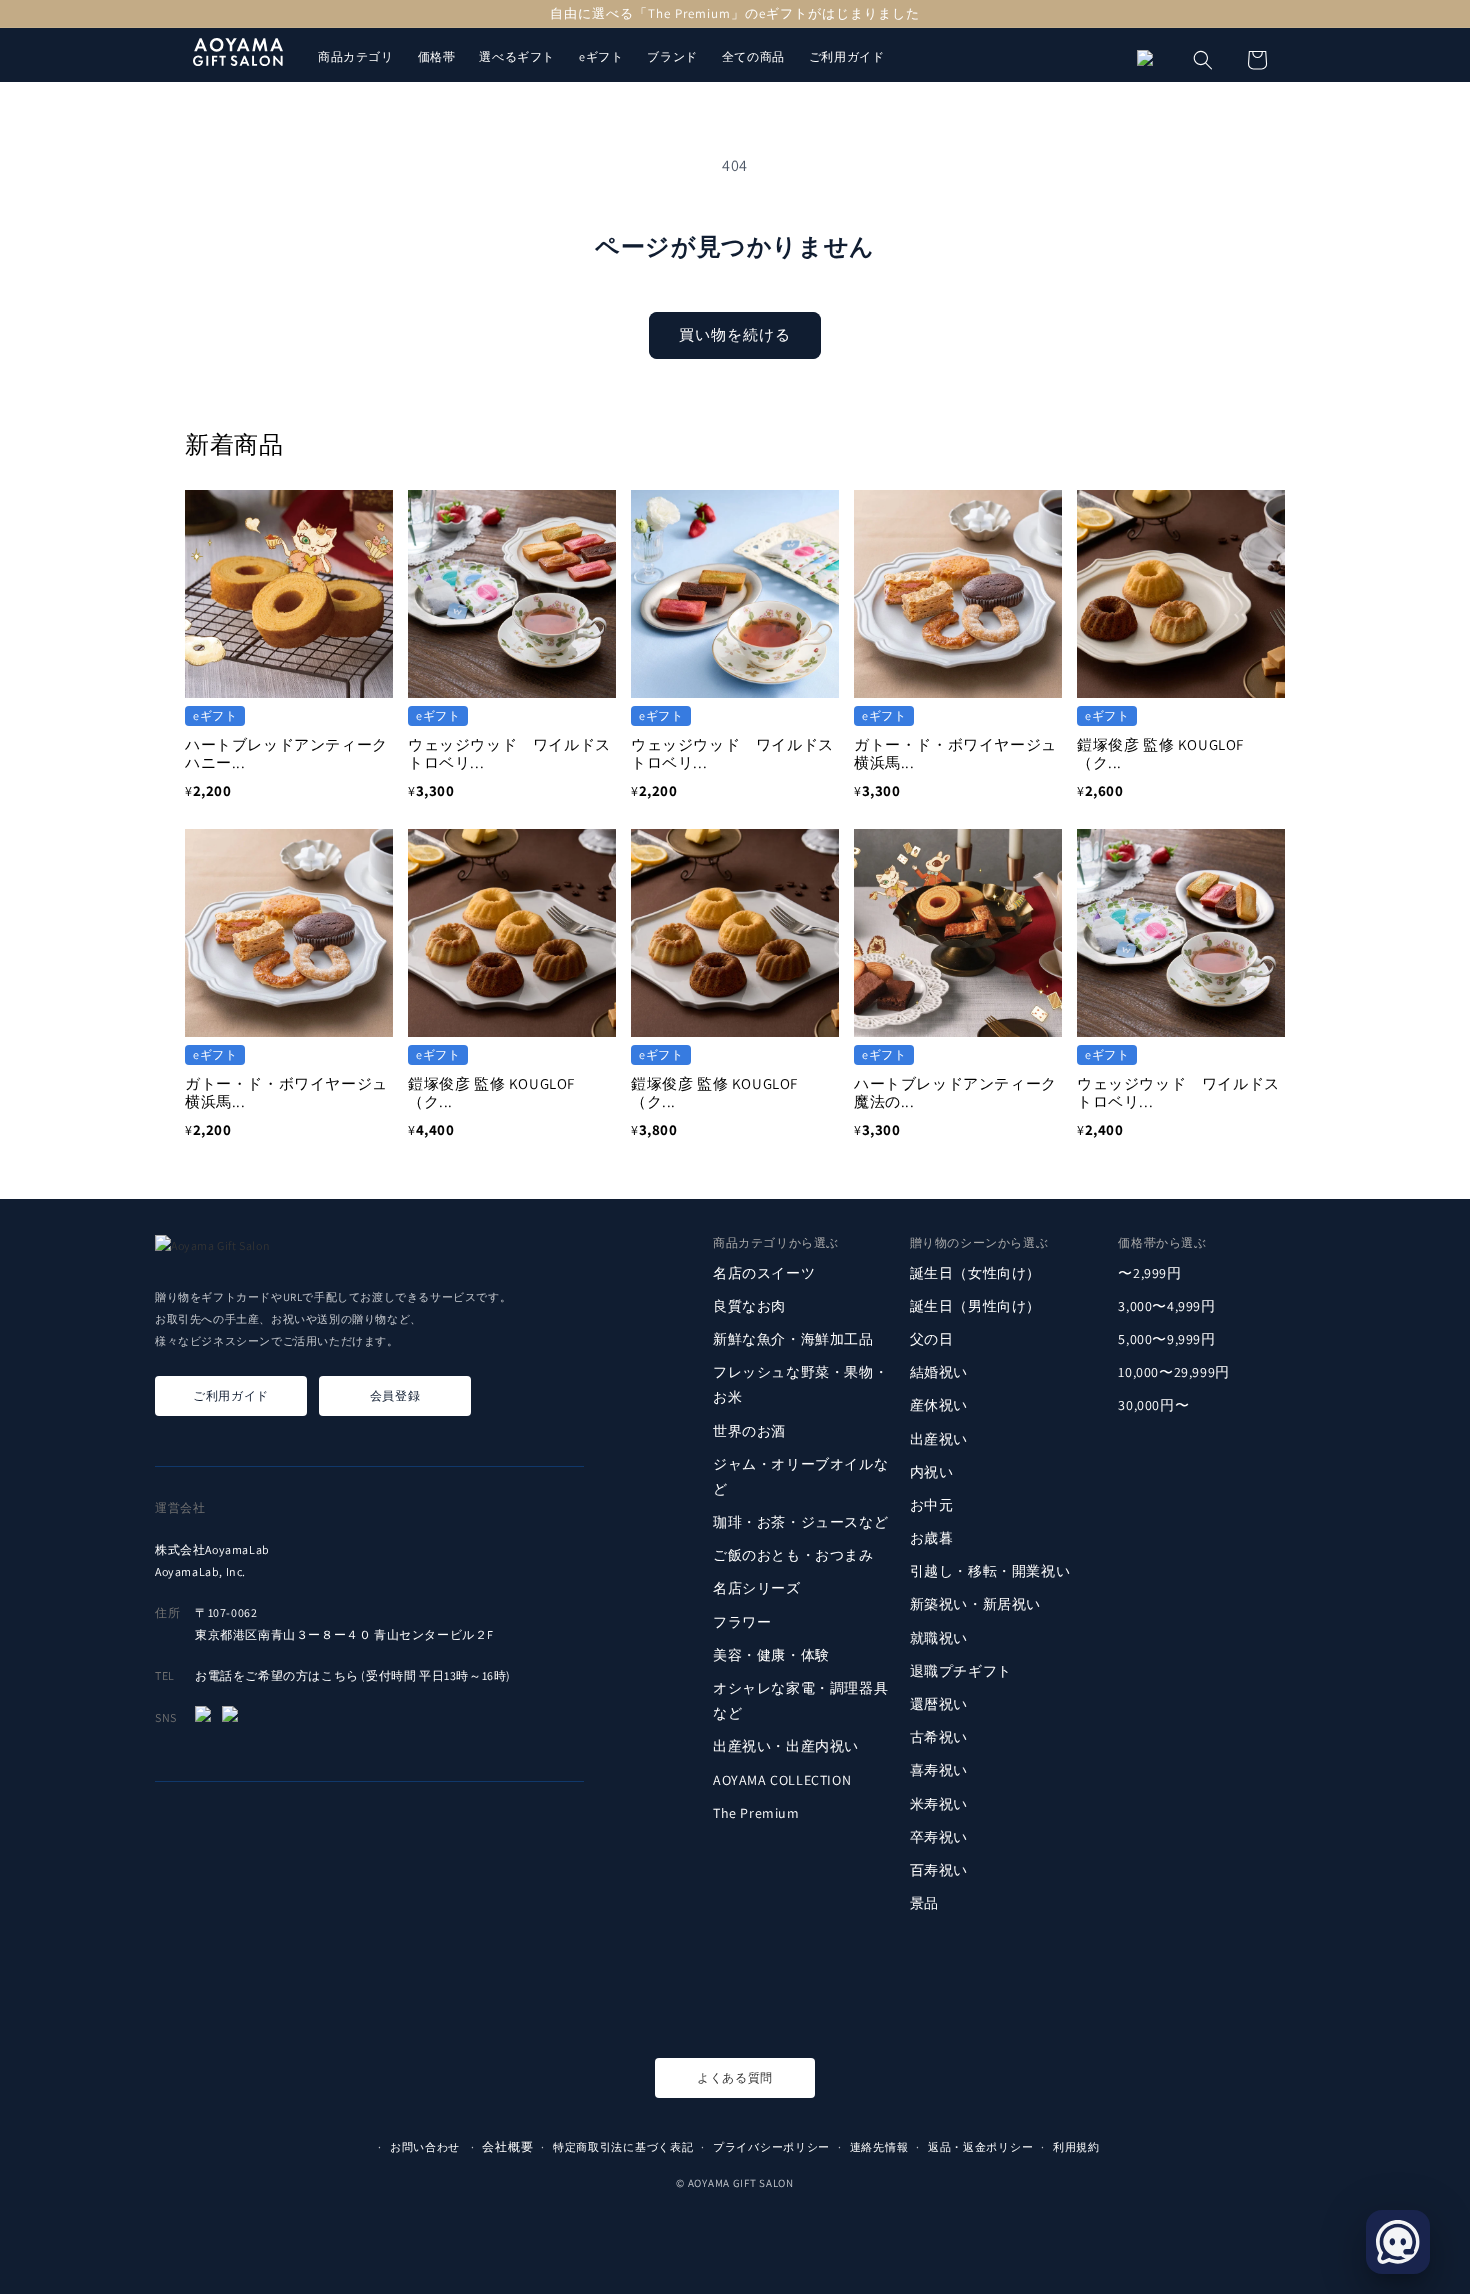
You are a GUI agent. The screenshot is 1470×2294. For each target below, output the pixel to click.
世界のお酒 (749, 1430)
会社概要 (507, 2146)
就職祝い (939, 1638)
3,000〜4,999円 (1166, 1306)
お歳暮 (932, 1538)
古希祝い (939, 1737)
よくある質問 (735, 2077)
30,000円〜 (1153, 1405)
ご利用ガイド (847, 56)
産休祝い (939, 1405)
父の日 (932, 1339)
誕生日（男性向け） (975, 1306)
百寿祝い (939, 1870)
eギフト (601, 56)
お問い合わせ (425, 2147)
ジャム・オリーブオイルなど (800, 1476)
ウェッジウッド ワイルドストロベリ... (509, 753)
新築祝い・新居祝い (975, 1604)
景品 (924, 1903)
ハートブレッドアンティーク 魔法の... (963, 1092)
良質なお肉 (749, 1306)
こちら (340, 1675)
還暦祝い (939, 1704)
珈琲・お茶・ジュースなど (800, 1522)
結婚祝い (939, 1372)
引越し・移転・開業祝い (990, 1571)
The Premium (756, 1813)
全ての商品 (753, 56)
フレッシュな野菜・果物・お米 (800, 1384)
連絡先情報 (879, 2147)
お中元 (932, 1505)
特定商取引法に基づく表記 (623, 2147)
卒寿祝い (939, 1837)
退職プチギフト (961, 1671)
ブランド (672, 56)
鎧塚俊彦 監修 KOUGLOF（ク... (1160, 753)
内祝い (932, 1472)
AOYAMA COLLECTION (782, 1779)
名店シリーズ (757, 1588)
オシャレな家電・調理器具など (800, 1700)
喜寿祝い (939, 1770)
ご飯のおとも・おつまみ (793, 1555)
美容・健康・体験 (771, 1655)
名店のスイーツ (764, 1272)
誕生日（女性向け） (975, 1272)
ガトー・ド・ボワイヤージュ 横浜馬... (963, 753)
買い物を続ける (735, 334)
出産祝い (939, 1438)
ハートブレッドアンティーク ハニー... (294, 753)
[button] (1203, 60)
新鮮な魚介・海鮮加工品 (793, 1339)
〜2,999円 (1149, 1272)
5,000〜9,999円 (1166, 1339)
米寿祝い (939, 1803)
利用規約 (1076, 2147)
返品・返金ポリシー (980, 2147)
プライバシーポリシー (771, 2147)
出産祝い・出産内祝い (786, 1746)
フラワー (742, 1622)
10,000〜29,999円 (1173, 1372)
